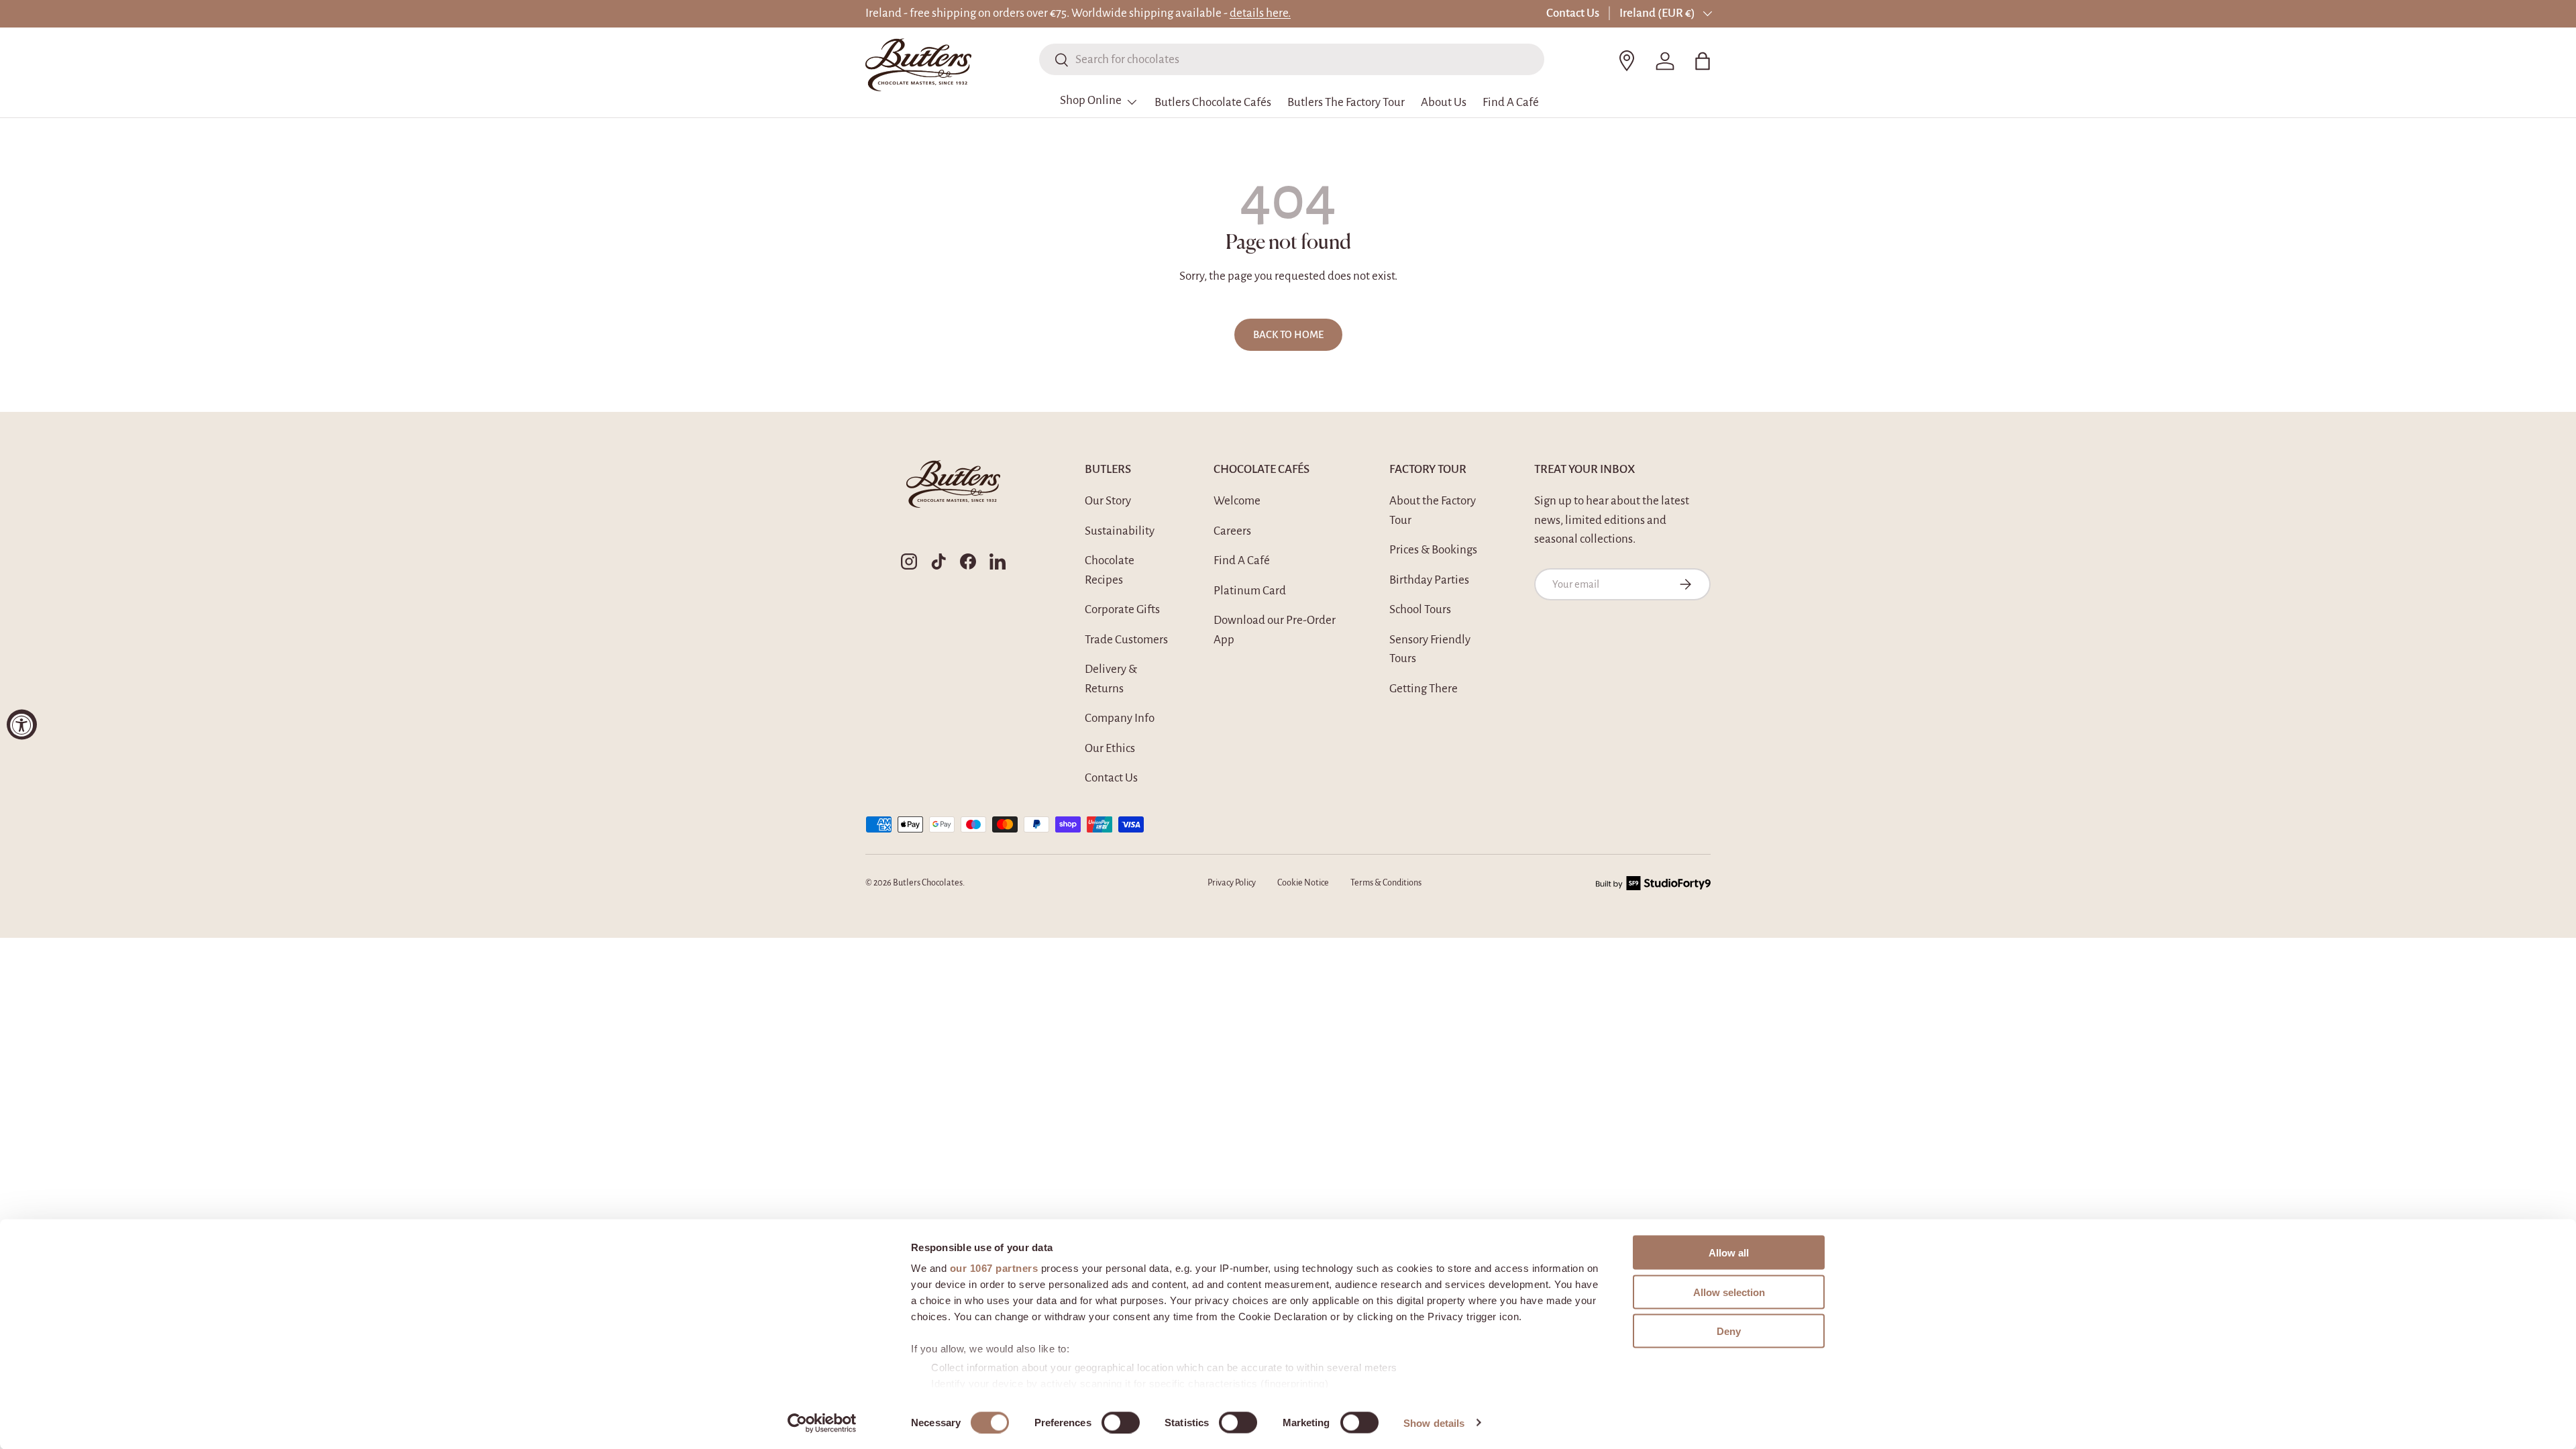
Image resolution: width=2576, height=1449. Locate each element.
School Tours (1420, 609)
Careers (1232, 531)
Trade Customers (1126, 640)
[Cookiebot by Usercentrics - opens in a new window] (822, 1423)
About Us (1444, 102)
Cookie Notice (1303, 883)
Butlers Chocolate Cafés (1213, 102)
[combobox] (1292, 59)
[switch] (1121, 1422)
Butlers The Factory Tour (1346, 102)
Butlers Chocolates (928, 883)
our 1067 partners (994, 1268)
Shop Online (1091, 100)
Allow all (1729, 1253)
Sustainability (1120, 531)
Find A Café (1511, 102)
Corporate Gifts (1122, 609)
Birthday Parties (1429, 580)
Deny (1729, 1331)
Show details (1434, 1423)
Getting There (1424, 689)
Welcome (1237, 501)
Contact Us (1573, 13)
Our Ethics (1110, 748)
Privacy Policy (1232, 883)
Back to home (1288, 335)
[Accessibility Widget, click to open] (22, 725)
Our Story (1108, 501)
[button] (1703, 61)
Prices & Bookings (1433, 550)
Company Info (1120, 718)
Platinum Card (1250, 591)
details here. (1260, 13)
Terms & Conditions (1386, 883)
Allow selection (1729, 1292)
